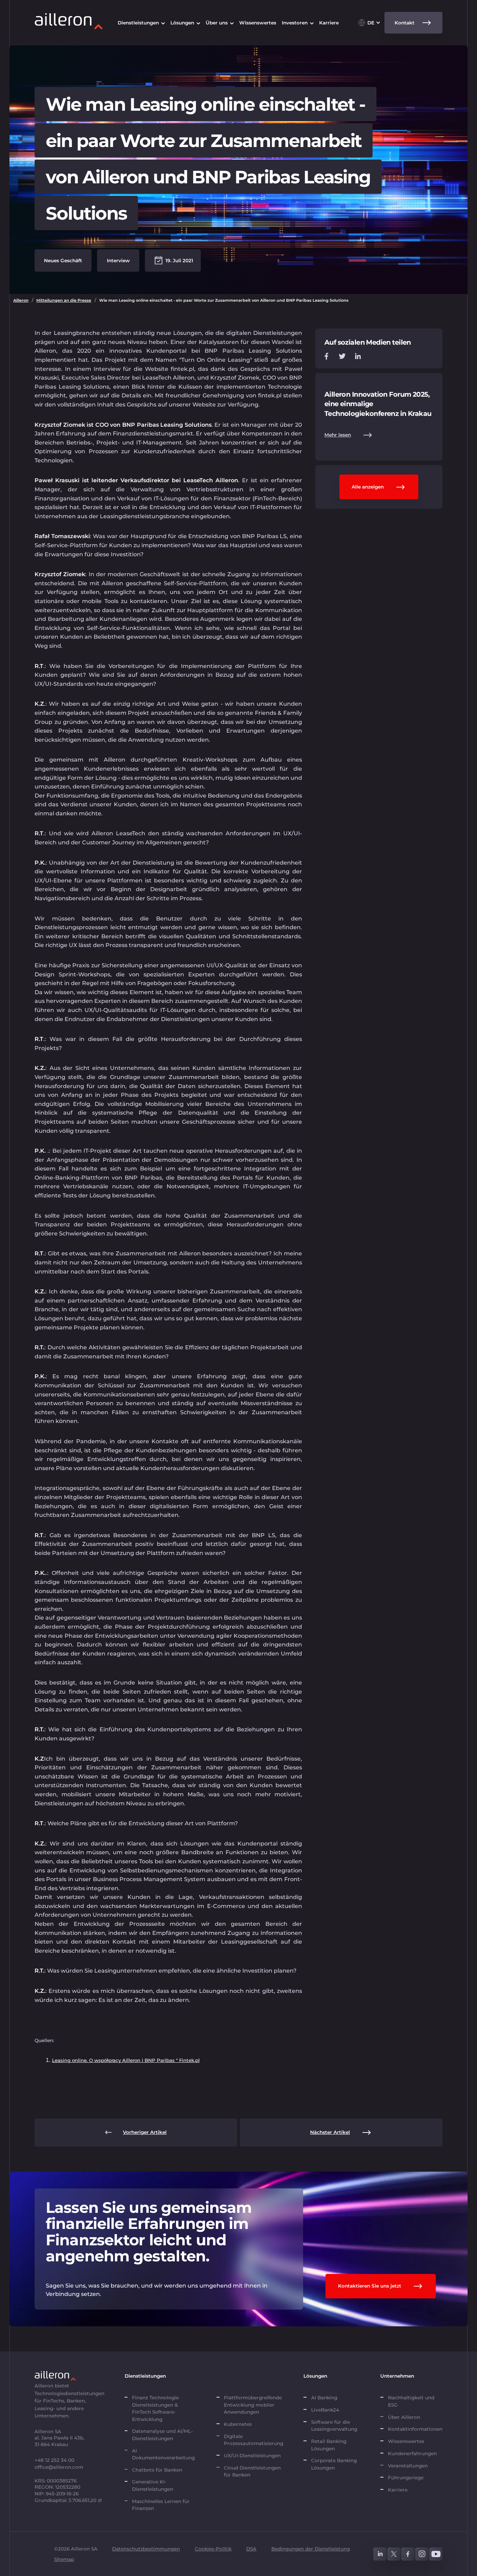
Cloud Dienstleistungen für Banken (252, 2471)
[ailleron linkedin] (380, 2554)
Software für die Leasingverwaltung (334, 2425)
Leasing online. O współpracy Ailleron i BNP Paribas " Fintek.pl (126, 2060)
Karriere (398, 2490)
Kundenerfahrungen (412, 2453)
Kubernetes (238, 2424)
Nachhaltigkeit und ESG (411, 2401)
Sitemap (64, 2559)
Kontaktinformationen (415, 2429)
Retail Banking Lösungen (329, 2445)
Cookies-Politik (213, 2549)
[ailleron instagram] (422, 2554)
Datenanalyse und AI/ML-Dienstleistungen (162, 2435)
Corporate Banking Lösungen (334, 2464)
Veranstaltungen (408, 2466)
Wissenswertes (406, 2441)
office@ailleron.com (59, 2467)
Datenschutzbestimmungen (146, 2549)
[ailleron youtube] (436, 2554)
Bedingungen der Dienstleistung (311, 2549)
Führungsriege (406, 2478)
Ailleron (21, 300)
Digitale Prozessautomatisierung (254, 2440)
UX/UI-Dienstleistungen (252, 2456)
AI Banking (324, 2398)
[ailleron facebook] (408, 2554)
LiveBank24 (325, 2410)
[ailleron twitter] (394, 2554)
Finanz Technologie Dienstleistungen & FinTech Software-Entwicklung (155, 2408)
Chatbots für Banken (157, 2470)
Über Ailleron (404, 2417)
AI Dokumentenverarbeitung (164, 2454)
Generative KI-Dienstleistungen (153, 2485)
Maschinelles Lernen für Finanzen (161, 2505)
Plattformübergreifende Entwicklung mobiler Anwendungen (253, 2405)
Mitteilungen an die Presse (64, 300)
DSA (251, 2549)
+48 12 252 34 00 (54, 2460)
